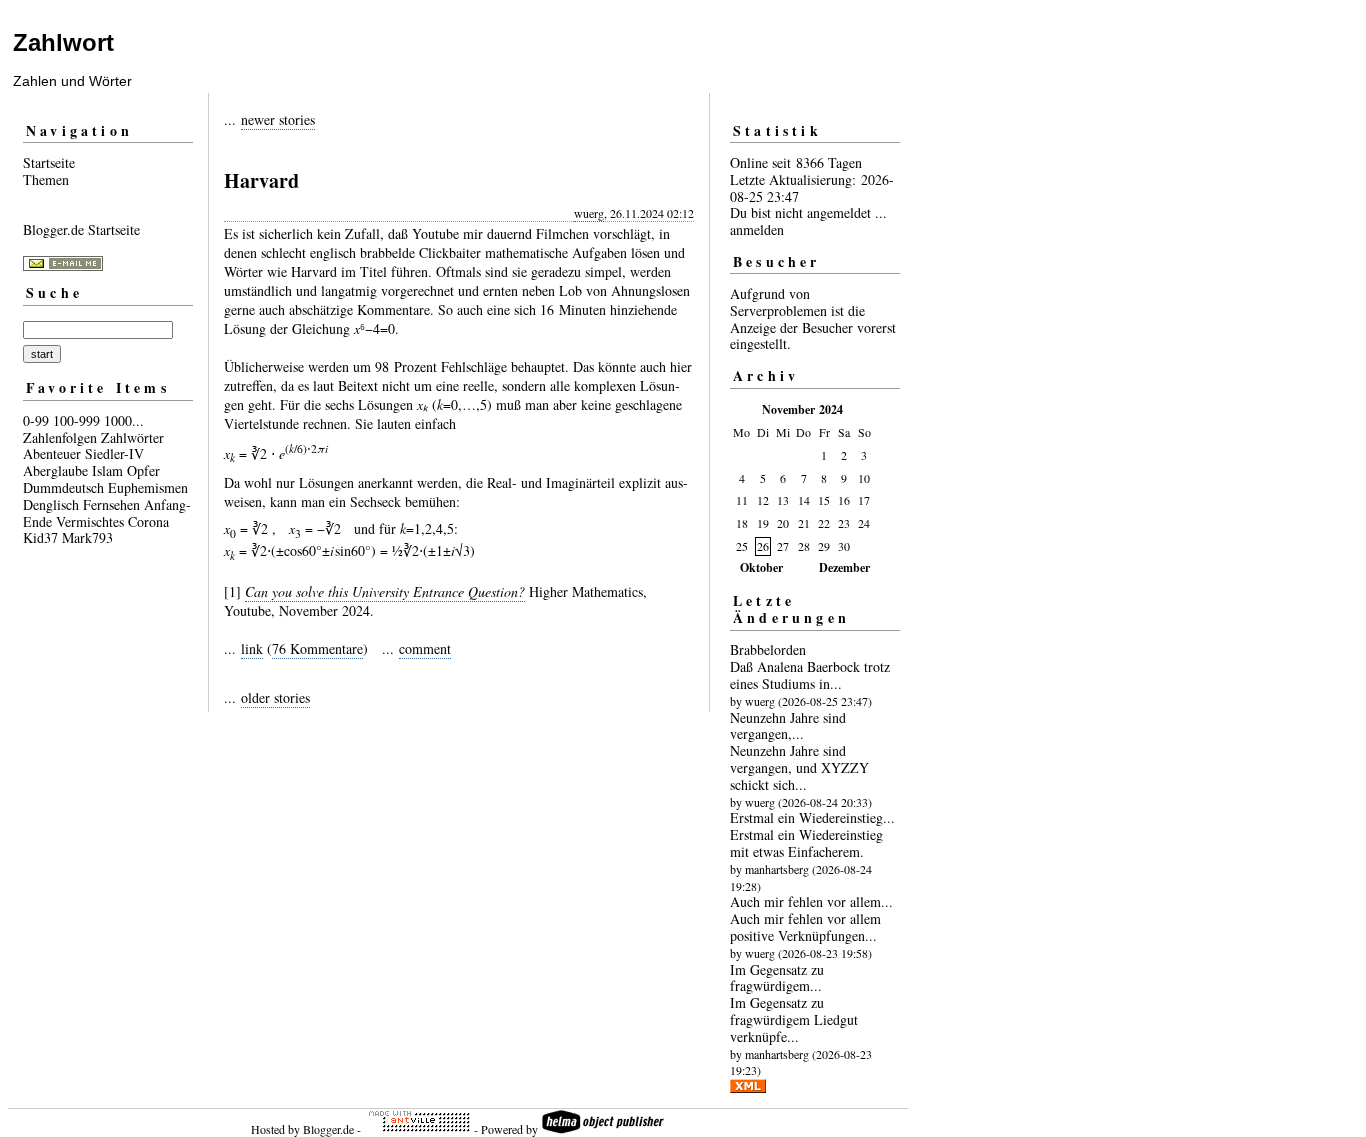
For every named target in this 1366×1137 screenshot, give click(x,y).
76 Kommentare (317, 648)
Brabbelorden (768, 649)
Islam (107, 470)
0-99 (36, 420)
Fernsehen (111, 504)
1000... (124, 420)
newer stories (278, 119)
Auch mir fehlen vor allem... (811, 901)
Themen (46, 179)
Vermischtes (90, 521)
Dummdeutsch (63, 487)
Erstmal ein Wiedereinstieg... (812, 817)
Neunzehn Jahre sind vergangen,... (788, 726)
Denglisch (51, 504)
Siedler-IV (114, 453)
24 (864, 523)
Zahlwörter (132, 437)
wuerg (589, 213)
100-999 (76, 420)
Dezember (844, 567)
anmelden (757, 229)
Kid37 (40, 537)
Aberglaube (55, 470)
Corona (148, 521)
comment (425, 648)
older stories (275, 697)
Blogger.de (328, 1129)
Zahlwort (63, 42)
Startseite (49, 162)
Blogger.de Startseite (81, 229)
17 (864, 500)
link (252, 648)
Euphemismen (148, 487)
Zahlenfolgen (60, 437)
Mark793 (87, 537)
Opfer (143, 470)
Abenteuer (52, 453)
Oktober (761, 567)
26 (763, 546)
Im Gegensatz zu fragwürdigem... (777, 978)
